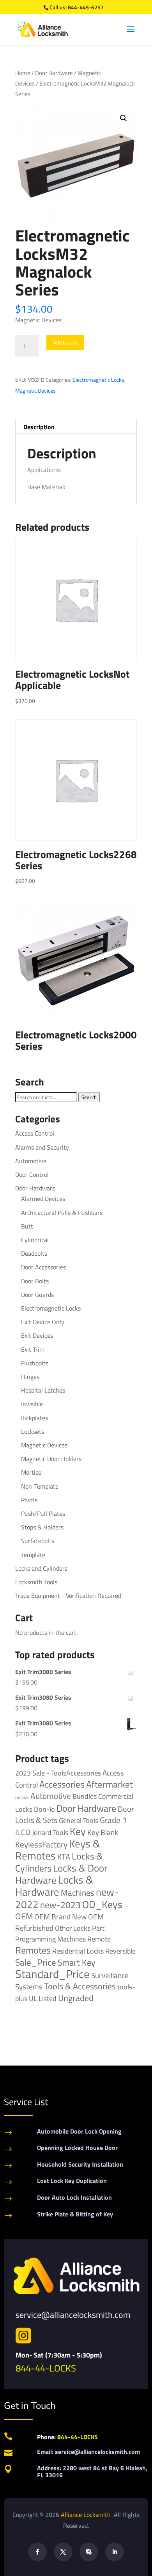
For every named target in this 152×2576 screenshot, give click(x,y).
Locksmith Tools (36, 1582)
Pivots (29, 1500)
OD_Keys (102, 1904)
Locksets (33, 1431)
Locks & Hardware (54, 1886)
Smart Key (77, 1963)
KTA (64, 1857)
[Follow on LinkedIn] (115, 2552)
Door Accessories (43, 1267)
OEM (24, 1916)
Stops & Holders (42, 1527)
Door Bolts (35, 1281)
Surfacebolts (38, 1541)
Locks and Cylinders (41, 1568)
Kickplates (34, 1418)
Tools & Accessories (80, 1986)
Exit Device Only (43, 1322)
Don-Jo (44, 1809)
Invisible (32, 1404)
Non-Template (40, 1486)
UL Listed (43, 1998)
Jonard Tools (50, 1832)
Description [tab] (39, 427)
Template (33, 1555)
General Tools (79, 1820)
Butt (27, 1226)
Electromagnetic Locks (98, 380)
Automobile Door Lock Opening (79, 2131)
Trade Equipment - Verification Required (68, 1596)
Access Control (35, 1133)
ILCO (23, 1832)
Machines (78, 1893)
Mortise (31, 1472)
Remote (99, 1939)
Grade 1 (113, 1820)
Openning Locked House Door (77, 2148)
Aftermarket (110, 1784)
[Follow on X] (63, 2552)
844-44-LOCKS (46, 2368)
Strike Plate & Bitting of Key (75, 2214)
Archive (22, 1797)
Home (23, 73)
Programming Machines (50, 1939)
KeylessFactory (41, 1844)
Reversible (120, 1951)
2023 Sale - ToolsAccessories (58, 1773)
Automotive (31, 1161)
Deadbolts (34, 1253)
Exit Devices (37, 1335)
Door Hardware (54, 73)
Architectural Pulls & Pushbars (62, 1213)
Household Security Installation (80, 2164)
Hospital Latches (43, 1390)
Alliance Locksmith (87, 2515)
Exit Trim (33, 1349)
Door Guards (37, 1295)
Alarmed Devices (43, 1199)
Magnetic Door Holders (51, 1459)
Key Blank (103, 1832)
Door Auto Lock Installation (74, 2197)
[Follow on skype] (89, 2552)
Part (98, 1928)
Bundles (85, 1796)
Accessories (62, 1784)
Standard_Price (52, 1974)
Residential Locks (78, 1951)
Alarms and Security (42, 1147)
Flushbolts (35, 1363)
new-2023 (60, 1905)
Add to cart (65, 342)
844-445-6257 (86, 7)
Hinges (30, 1377)
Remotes (33, 1950)
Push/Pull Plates (43, 1513)
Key (78, 1831)
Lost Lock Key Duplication (72, 2181)
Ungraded (76, 1998)
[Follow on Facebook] (37, 2552)
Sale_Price (36, 1962)
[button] (124, 118)
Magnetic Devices (35, 391)
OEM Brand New (60, 1917)
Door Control (32, 1174)
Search (89, 1097)
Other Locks (73, 1928)
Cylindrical (35, 1240)
